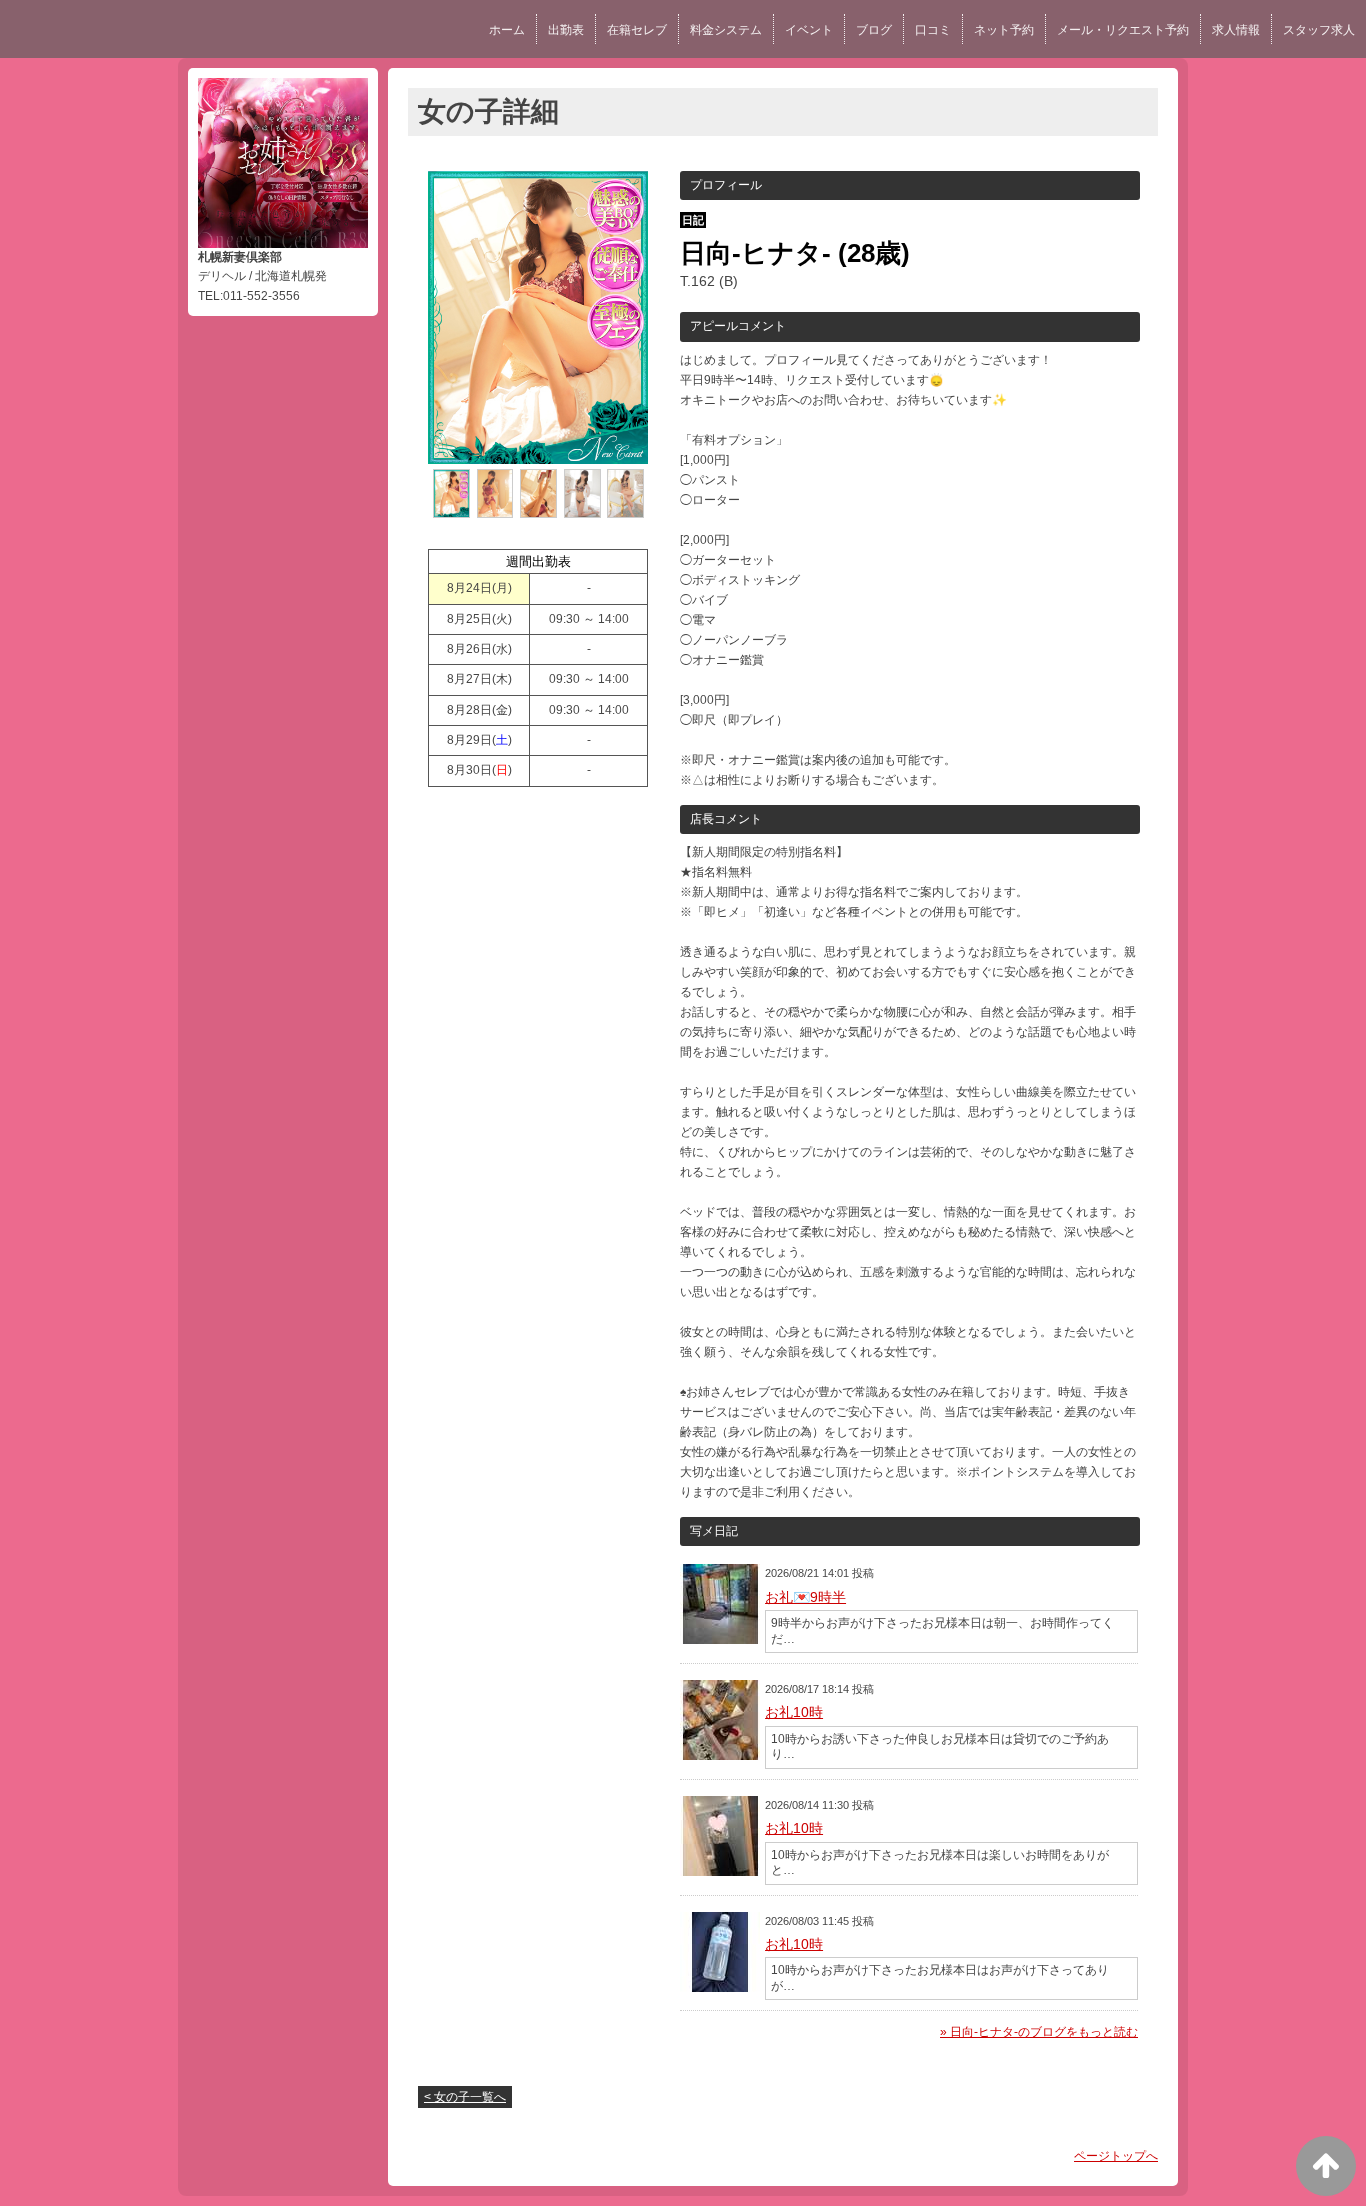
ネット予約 (1004, 30)
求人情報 (1236, 30)
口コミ (933, 30)
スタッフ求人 (1319, 30)
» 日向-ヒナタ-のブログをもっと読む (1039, 2032)
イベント (809, 30)
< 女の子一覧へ (465, 2097)
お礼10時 (794, 1712)
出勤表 (566, 30)
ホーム (507, 30)
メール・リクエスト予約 (1123, 30)
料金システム (726, 30)
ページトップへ (1116, 2156)
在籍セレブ (637, 30)
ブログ (874, 30)
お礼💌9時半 (805, 1597)
